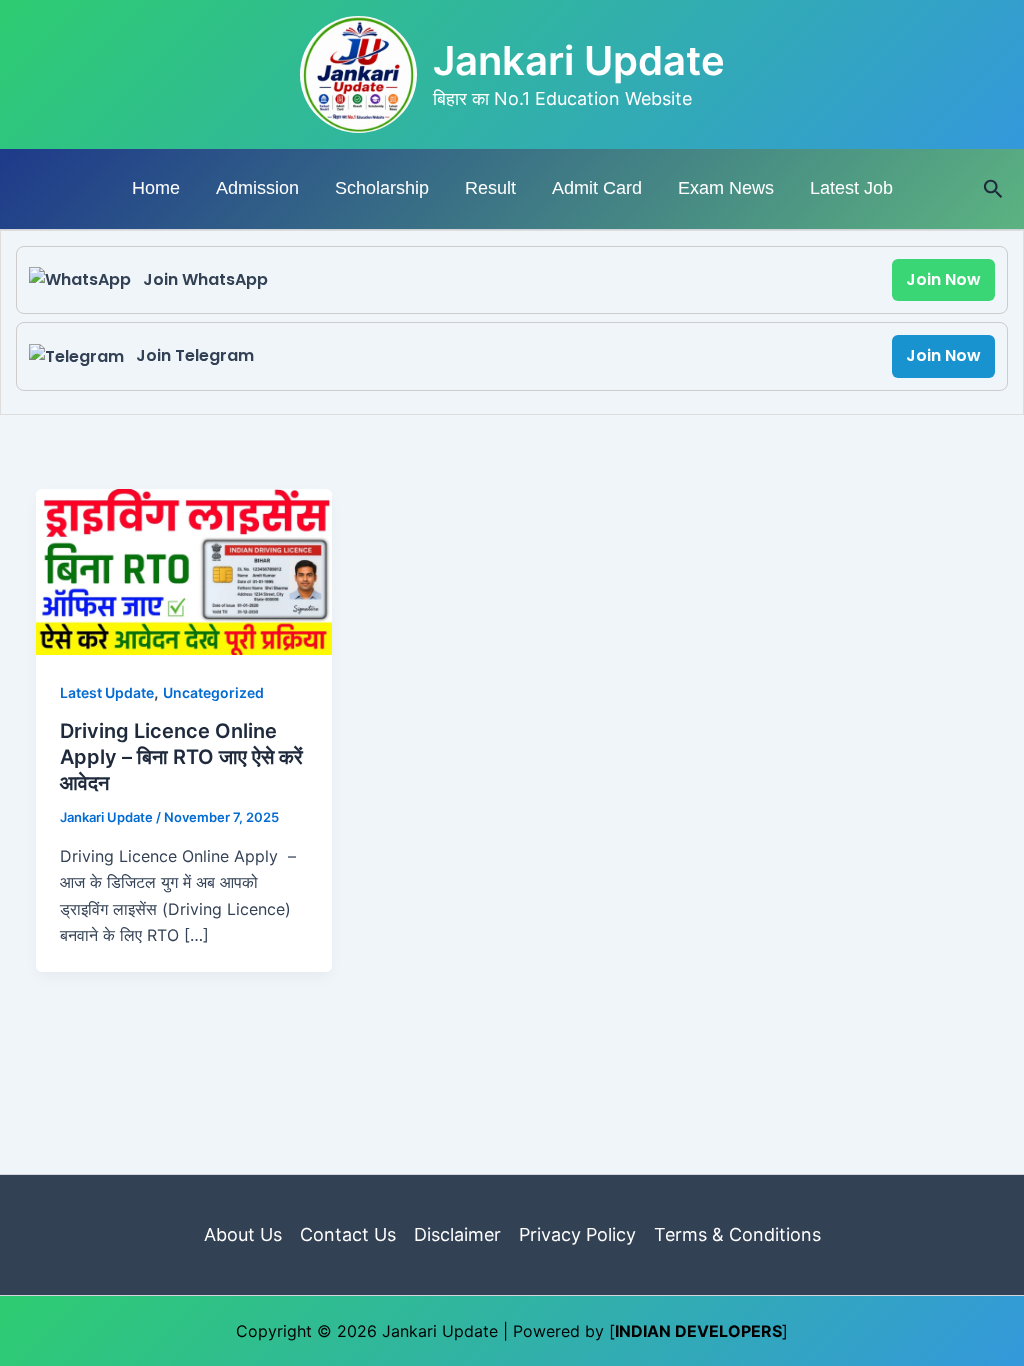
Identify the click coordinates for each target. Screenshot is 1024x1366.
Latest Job (851, 188)
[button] (993, 189)
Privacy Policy (577, 1234)
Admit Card (597, 188)
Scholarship (382, 188)
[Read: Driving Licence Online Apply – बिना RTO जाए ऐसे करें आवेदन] (184, 570)
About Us (243, 1234)
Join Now (943, 279)
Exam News (726, 188)
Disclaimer (457, 1234)
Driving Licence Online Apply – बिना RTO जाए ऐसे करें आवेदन (181, 757)
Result (490, 188)
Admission (257, 188)
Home (156, 188)
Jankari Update (579, 60)
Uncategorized (213, 692)
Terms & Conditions (737, 1234)
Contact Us (348, 1234)
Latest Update (107, 692)
